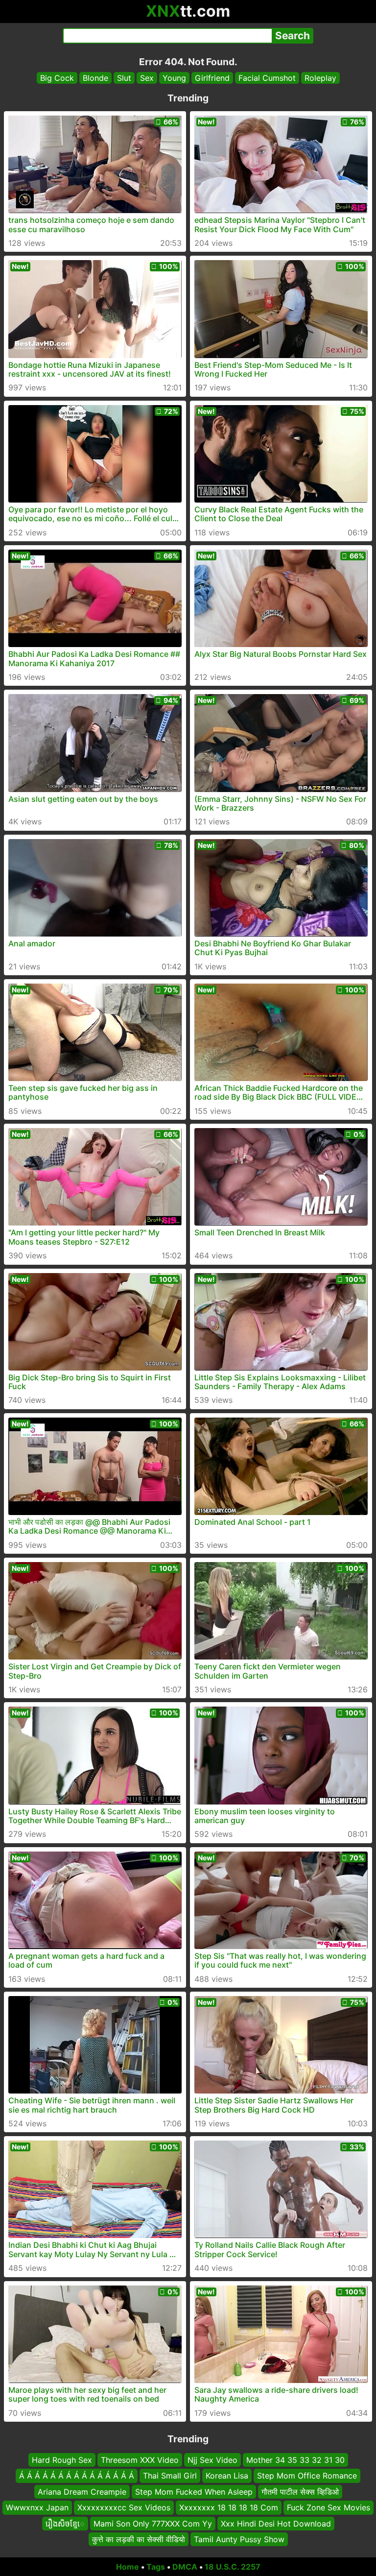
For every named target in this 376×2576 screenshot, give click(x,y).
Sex (147, 78)
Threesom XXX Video (140, 2460)
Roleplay (320, 78)
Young (174, 78)
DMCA (185, 2567)
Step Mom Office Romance (307, 2476)
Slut (124, 78)
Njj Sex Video (212, 2460)
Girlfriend (212, 78)
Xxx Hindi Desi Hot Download (276, 2523)
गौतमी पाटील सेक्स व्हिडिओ (300, 2492)
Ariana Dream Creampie (82, 2492)
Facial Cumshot (267, 78)
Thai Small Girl (170, 2476)
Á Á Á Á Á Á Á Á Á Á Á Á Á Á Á (77, 2476)
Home (128, 2567)
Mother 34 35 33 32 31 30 (295, 2460)
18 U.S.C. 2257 (233, 2567)
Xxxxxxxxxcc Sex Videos (124, 2507)
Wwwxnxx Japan (37, 2507)
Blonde (95, 78)
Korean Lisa (227, 2476)
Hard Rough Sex (62, 2460)
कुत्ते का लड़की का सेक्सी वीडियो (139, 2539)
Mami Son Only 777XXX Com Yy (153, 2523)
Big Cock (57, 78)
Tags (156, 2567)
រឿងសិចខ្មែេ (65, 2523)
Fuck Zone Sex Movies (329, 2507)
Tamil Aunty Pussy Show (239, 2539)
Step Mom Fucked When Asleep (194, 2492)
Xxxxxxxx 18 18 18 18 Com (229, 2507)
